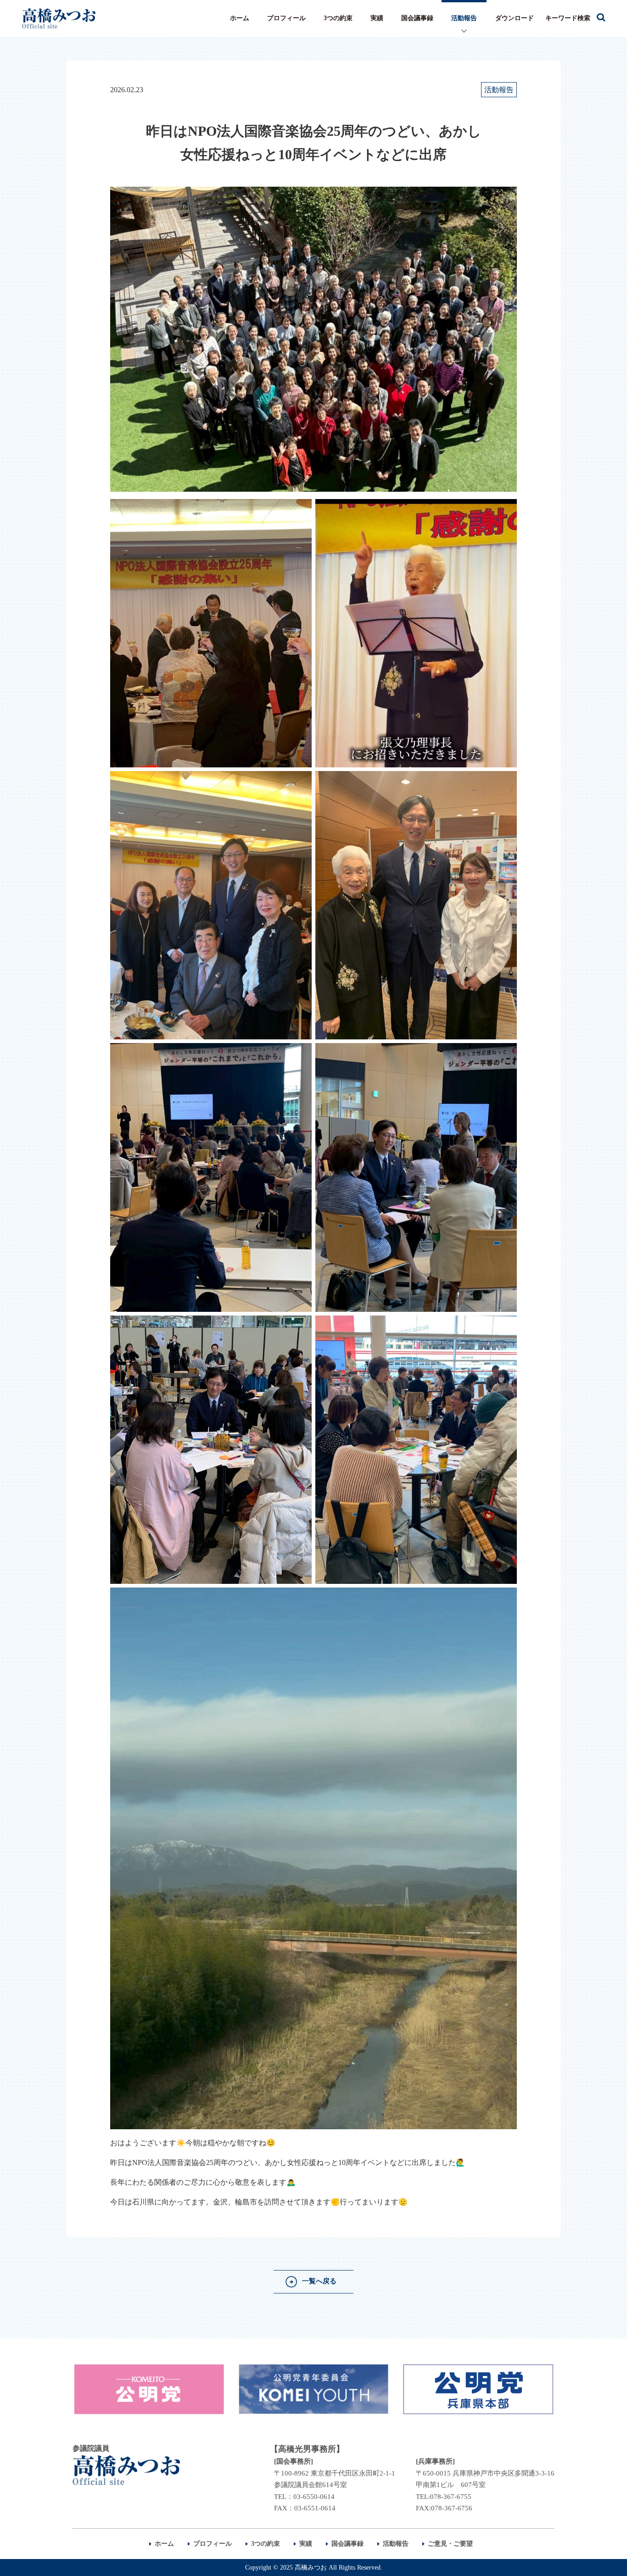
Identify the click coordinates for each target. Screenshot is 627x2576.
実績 (377, 18)
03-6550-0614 (314, 2497)
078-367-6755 (451, 2497)
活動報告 (464, 18)
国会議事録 (417, 18)
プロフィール (286, 18)
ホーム (240, 18)
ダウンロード (515, 18)
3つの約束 (338, 18)
